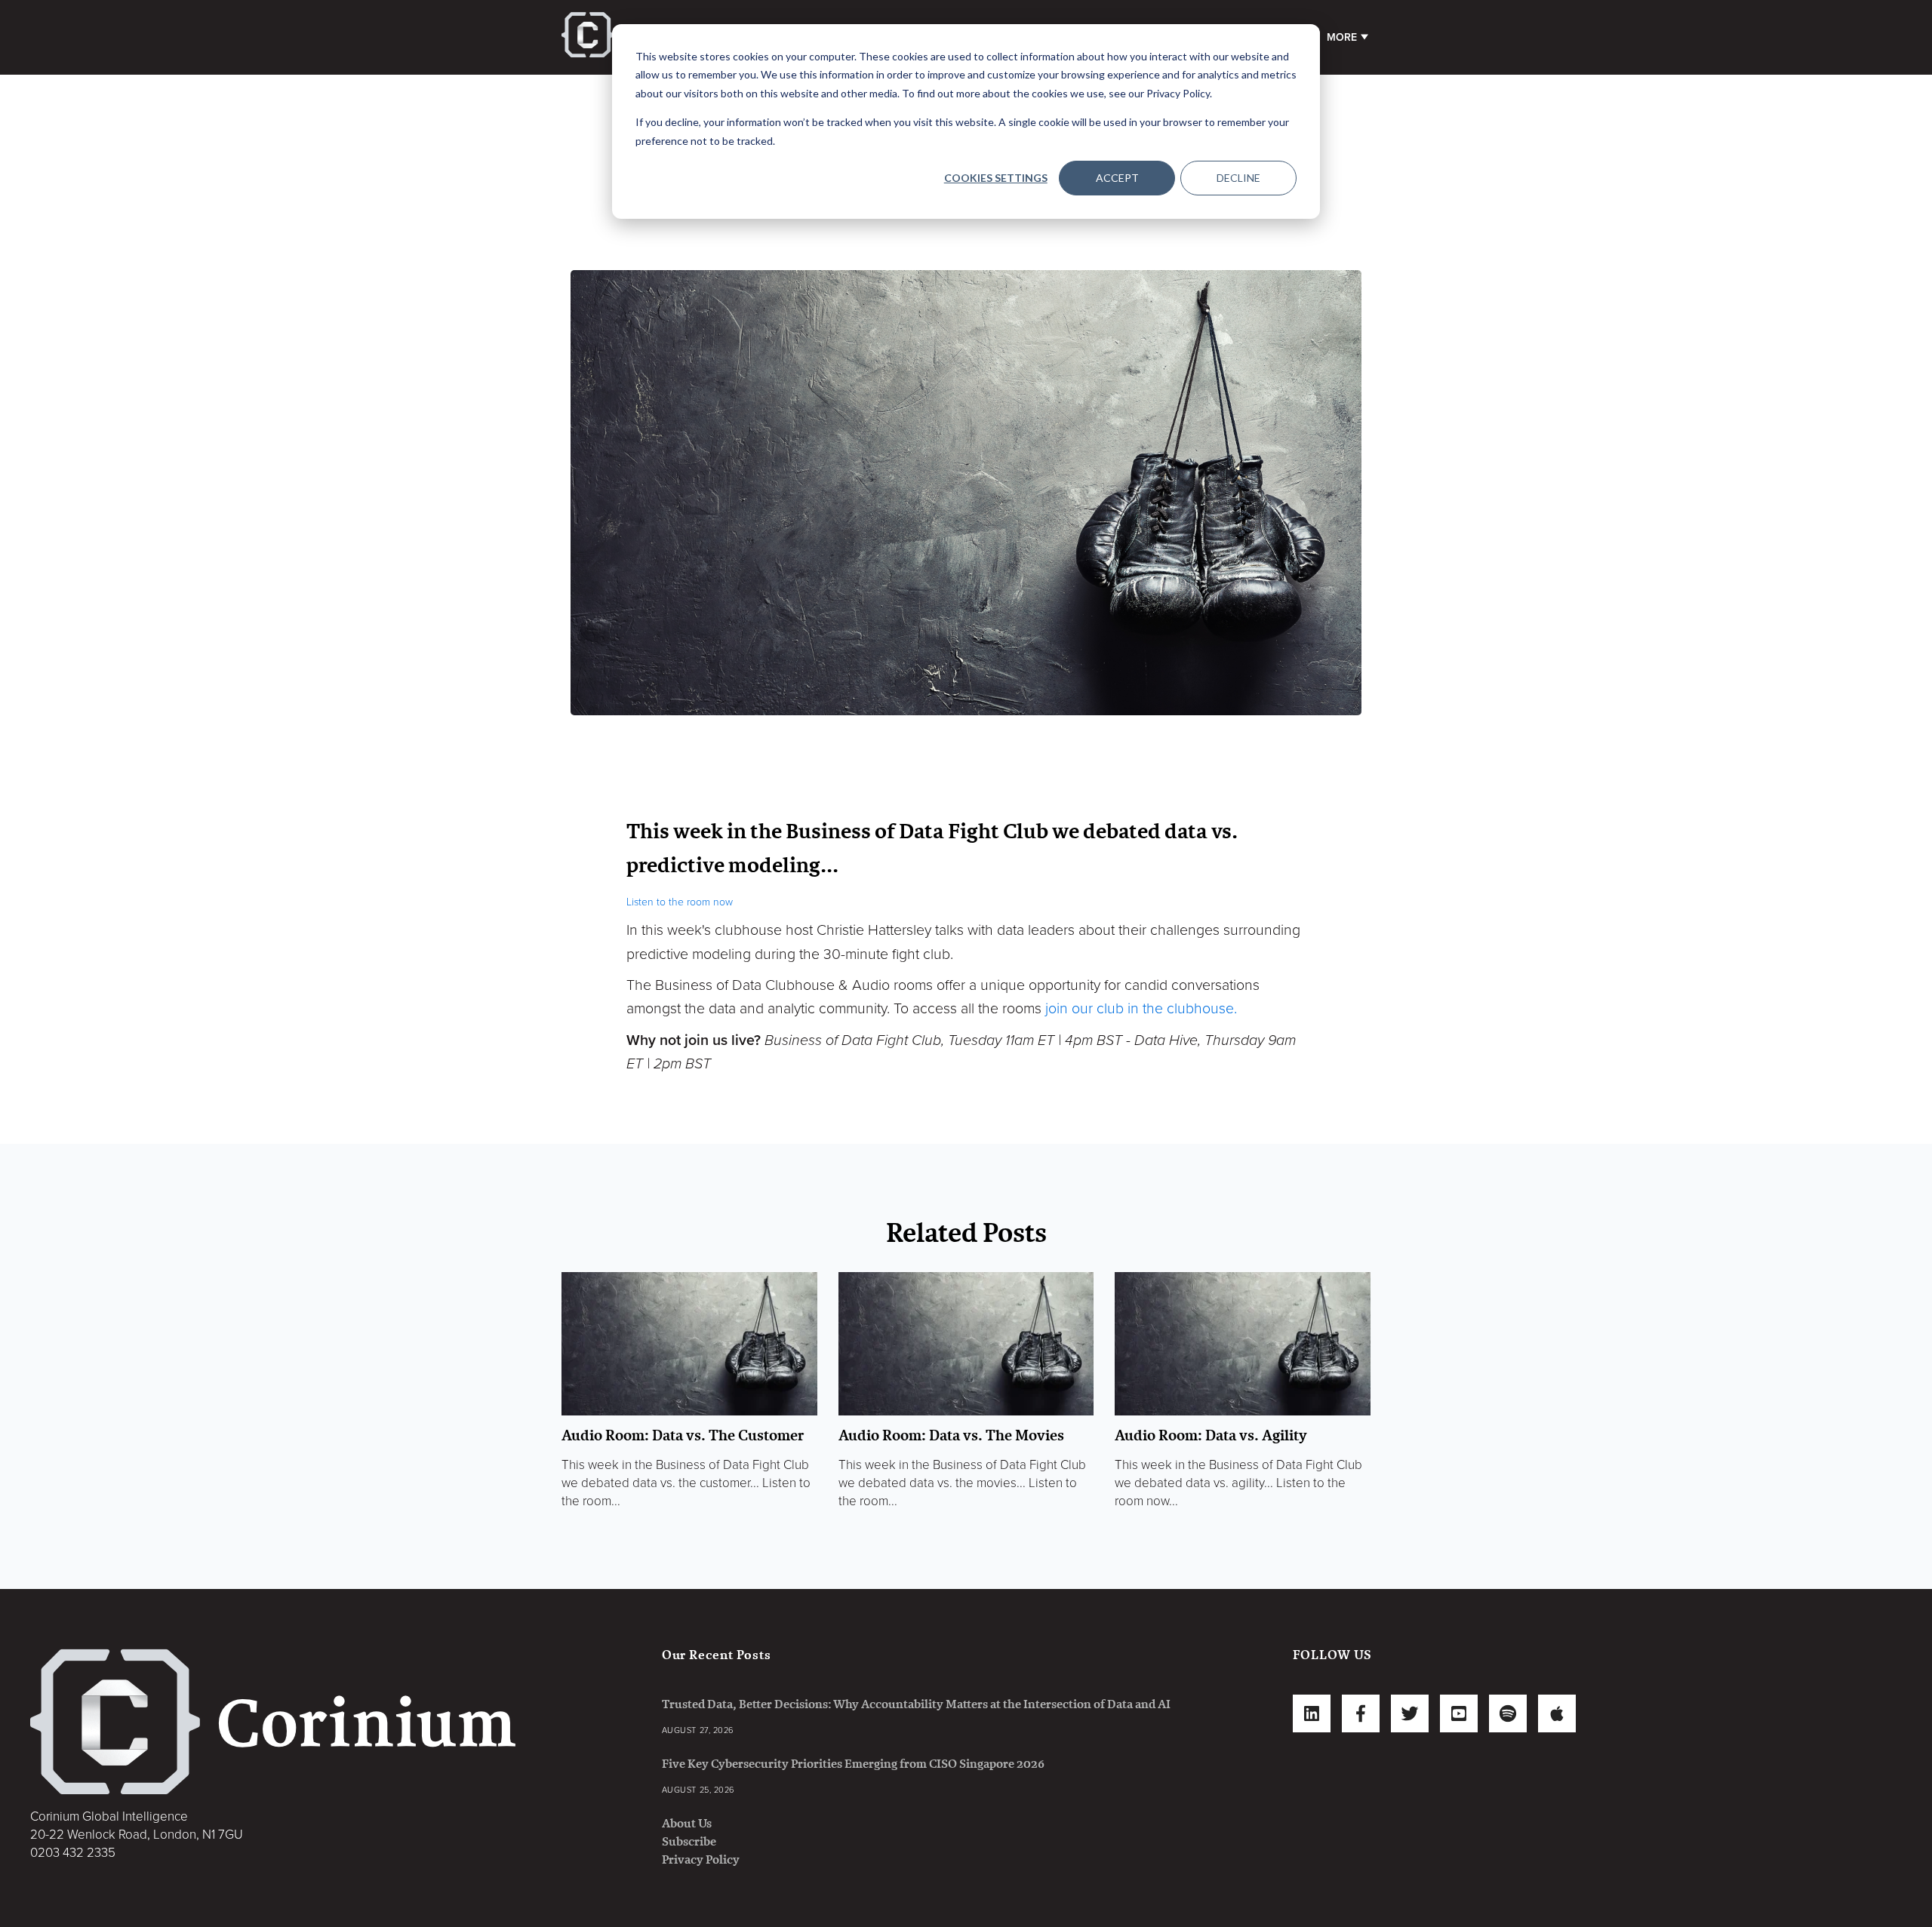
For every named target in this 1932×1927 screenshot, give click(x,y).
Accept (1117, 178)
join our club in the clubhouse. (1141, 1009)
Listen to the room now (680, 902)
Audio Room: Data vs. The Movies (951, 1435)
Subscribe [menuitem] (689, 1841)
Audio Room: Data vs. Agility (1211, 1435)
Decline (1238, 178)
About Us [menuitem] (687, 1823)
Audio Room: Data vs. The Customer (683, 1435)
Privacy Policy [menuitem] (701, 1859)
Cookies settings (996, 178)
